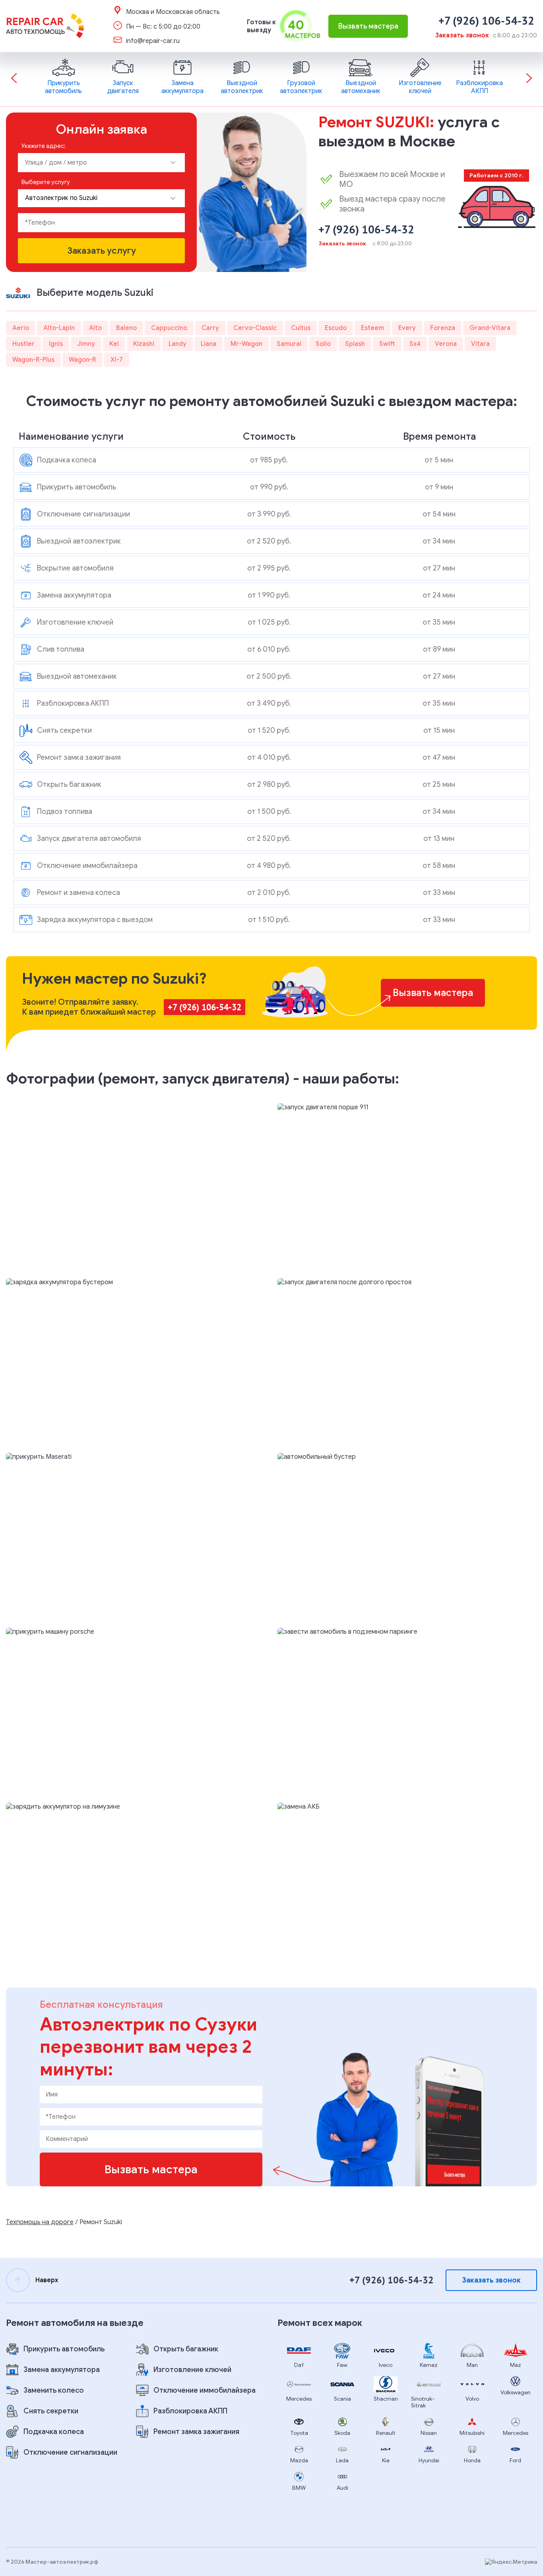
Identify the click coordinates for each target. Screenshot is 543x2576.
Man (472, 2365)
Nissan (429, 2433)
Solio (323, 344)
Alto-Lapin (59, 328)
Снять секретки (51, 2411)
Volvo (472, 2399)
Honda (472, 2460)
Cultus (301, 328)
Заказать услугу (102, 251)
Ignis (56, 344)
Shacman (386, 2399)
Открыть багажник (186, 2349)
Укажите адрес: (44, 146)
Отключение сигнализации (70, 2452)
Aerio (21, 328)
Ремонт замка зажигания (196, 2432)
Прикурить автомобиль (64, 2349)
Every (407, 328)
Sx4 (415, 344)
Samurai (289, 344)
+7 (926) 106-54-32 (486, 20)
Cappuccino (169, 328)
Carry (210, 328)
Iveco (386, 2365)
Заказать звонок (462, 35)
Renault (386, 2433)
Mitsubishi (472, 2433)
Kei (114, 344)
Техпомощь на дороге (40, 2222)
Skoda (342, 2433)
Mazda (299, 2460)
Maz (516, 2365)
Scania (342, 2399)
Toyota (299, 2433)
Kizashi (144, 344)
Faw (342, 2365)
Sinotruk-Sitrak (423, 2402)
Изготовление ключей (192, 2370)
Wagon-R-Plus (33, 360)
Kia (386, 2460)
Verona (446, 344)
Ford (515, 2460)
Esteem (372, 328)
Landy (177, 344)
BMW (299, 2488)
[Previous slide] (14, 79)
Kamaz (429, 2365)
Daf (299, 2365)
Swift (387, 344)
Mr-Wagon (246, 344)
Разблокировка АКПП (190, 2411)
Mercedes (299, 2399)
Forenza (443, 328)
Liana (208, 344)
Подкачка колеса (54, 2432)
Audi (342, 2488)
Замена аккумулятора (62, 2370)
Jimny (86, 344)
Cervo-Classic (255, 328)
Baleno (126, 328)
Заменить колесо (54, 2390)
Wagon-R (82, 360)
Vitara (480, 344)
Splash (355, 344)
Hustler (23, 344)
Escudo (336, 328)
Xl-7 (117, 360)
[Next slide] (529, 79)
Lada (342, 2460)
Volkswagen (516, 2393)
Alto (95, 328)
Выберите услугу (46, 182)
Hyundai (429, 2460)
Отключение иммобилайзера (205, 2390)
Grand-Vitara (490, 328)
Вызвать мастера (368, 26)
